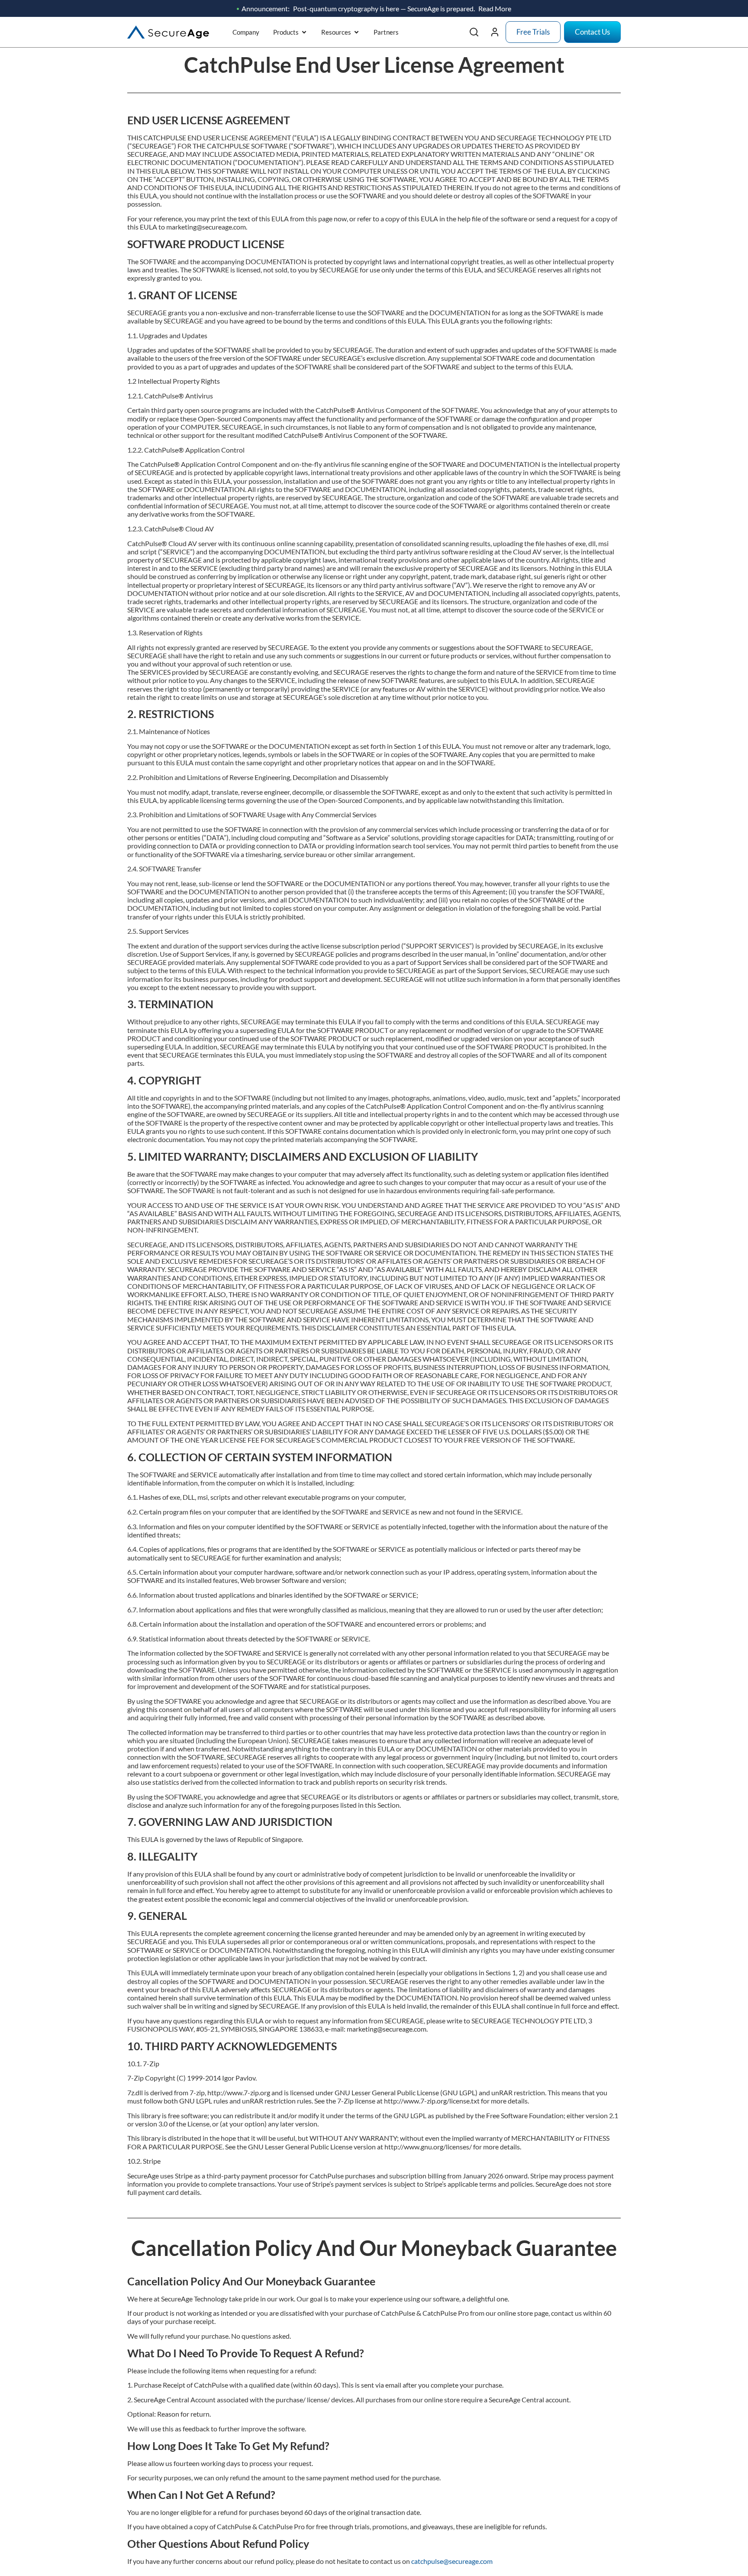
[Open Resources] (356, 32)
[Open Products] (304, 32)
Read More (495, 8)
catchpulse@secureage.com (452, 2561)
